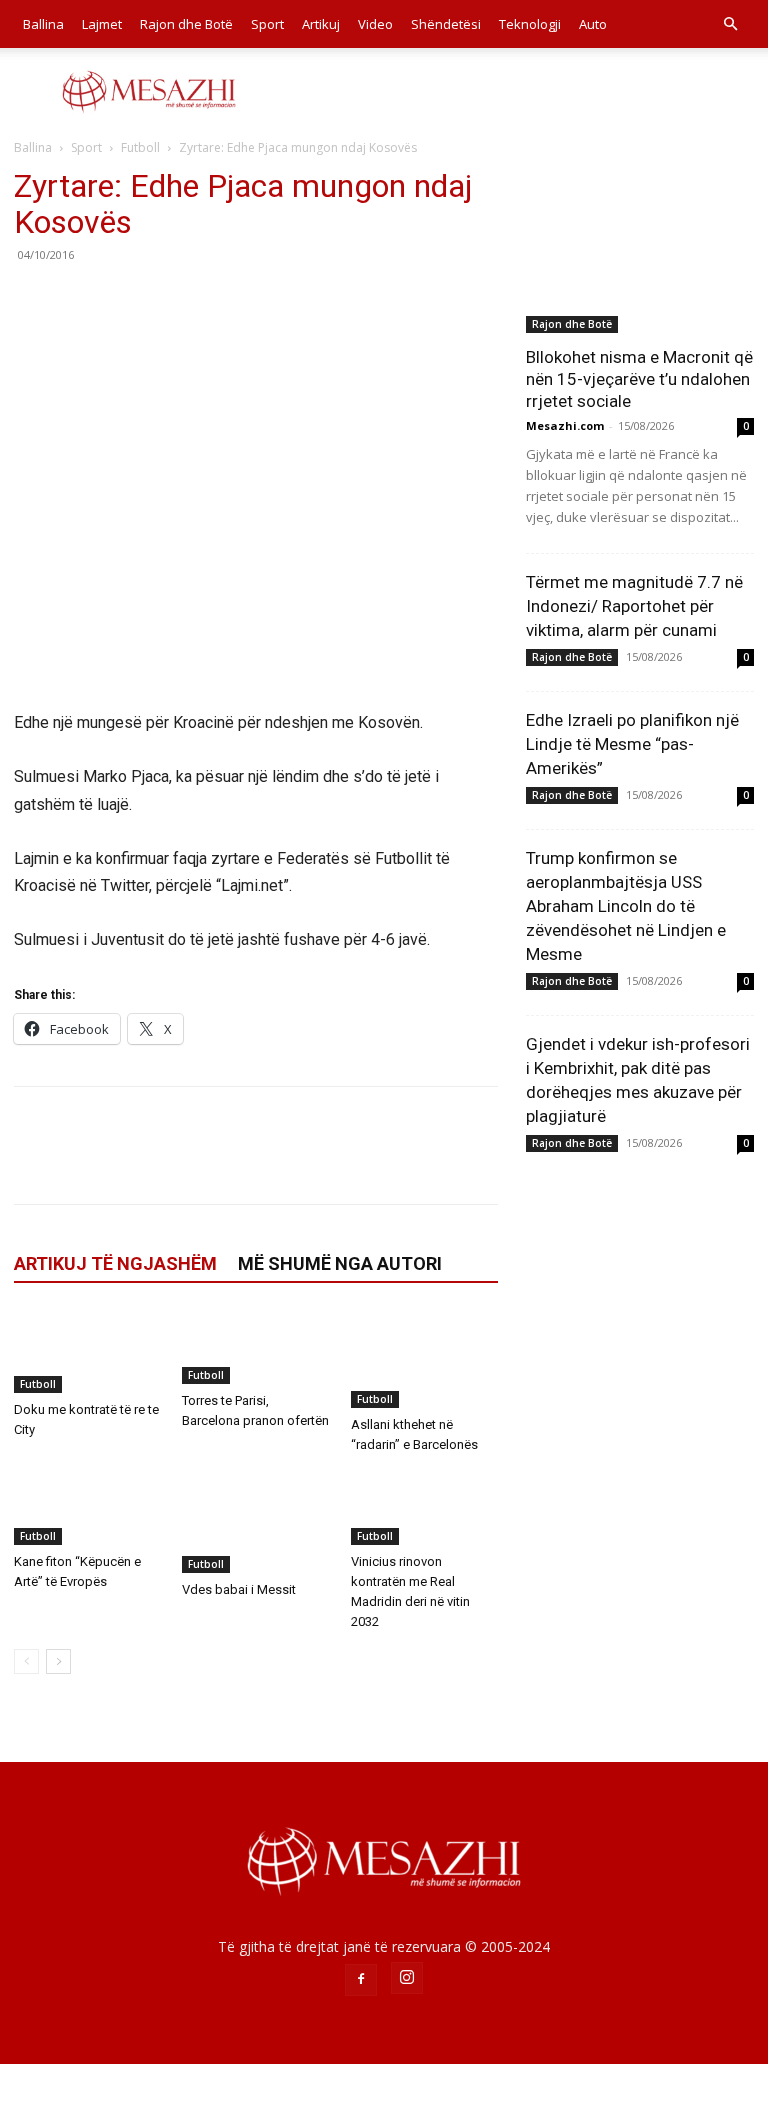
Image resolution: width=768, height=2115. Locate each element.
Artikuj (321, 24)
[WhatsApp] (172, 300)
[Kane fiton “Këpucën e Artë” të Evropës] (87, 1509)
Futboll (140, 147)
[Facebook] (34, 300)
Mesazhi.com (565, 425)
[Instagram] (407, 1978)
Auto (593, 24)
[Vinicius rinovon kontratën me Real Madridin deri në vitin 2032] (424, 1509)
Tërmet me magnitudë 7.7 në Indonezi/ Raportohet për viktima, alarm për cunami (634, 606)
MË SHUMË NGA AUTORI (340, 1263)
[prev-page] (26, 1661)
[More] (219, 300)
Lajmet (102, 24)
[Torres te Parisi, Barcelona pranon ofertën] (255, 1347)
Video (375, 24)
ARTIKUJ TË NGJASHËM (115, 1263)
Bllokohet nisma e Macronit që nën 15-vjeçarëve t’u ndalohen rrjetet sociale (639, 379)
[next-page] (58, 1661)
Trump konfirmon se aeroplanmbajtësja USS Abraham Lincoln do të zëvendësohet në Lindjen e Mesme (626, 906)
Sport (267, 24)
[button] (730, 24)
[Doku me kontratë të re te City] (87, 1351)
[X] (80, 300)
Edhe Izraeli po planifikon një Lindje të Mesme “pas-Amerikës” (632, 744)
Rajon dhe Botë (186, 24)
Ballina (43, 24)
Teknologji (530, 24)
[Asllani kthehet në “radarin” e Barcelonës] (424, 1358)
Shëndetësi (446, 24)
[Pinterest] (126, 300)
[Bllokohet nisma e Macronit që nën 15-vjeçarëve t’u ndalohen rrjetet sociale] (640, 250)
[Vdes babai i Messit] (255, 1522)
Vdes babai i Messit (239, 1589)
